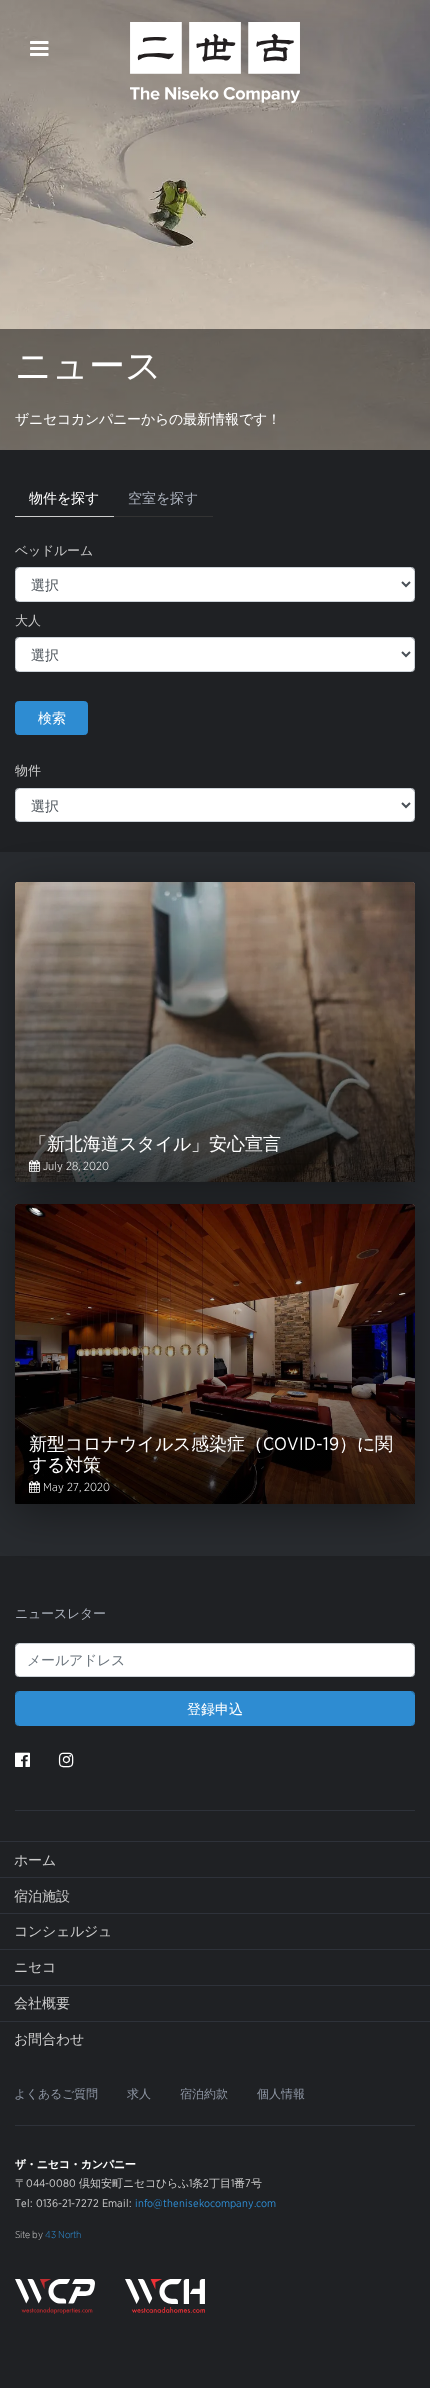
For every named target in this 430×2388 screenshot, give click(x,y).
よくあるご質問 (56, 2094)
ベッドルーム (54, 550)
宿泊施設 (42, 1896)
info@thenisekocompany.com (205, 2203)
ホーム (35, 1860)
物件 (28, 770)
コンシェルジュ (63, 1931)
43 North (63, 2234)
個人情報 (281, 2094)
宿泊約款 (204, 2094)
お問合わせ (49, 2039)
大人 (28, 620)
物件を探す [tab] (64, 497)
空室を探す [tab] (163, 497)
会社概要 (42, 2003)
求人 (139, 2094)
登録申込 (215, 1708)
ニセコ (35, 1967)
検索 (52, 717)
